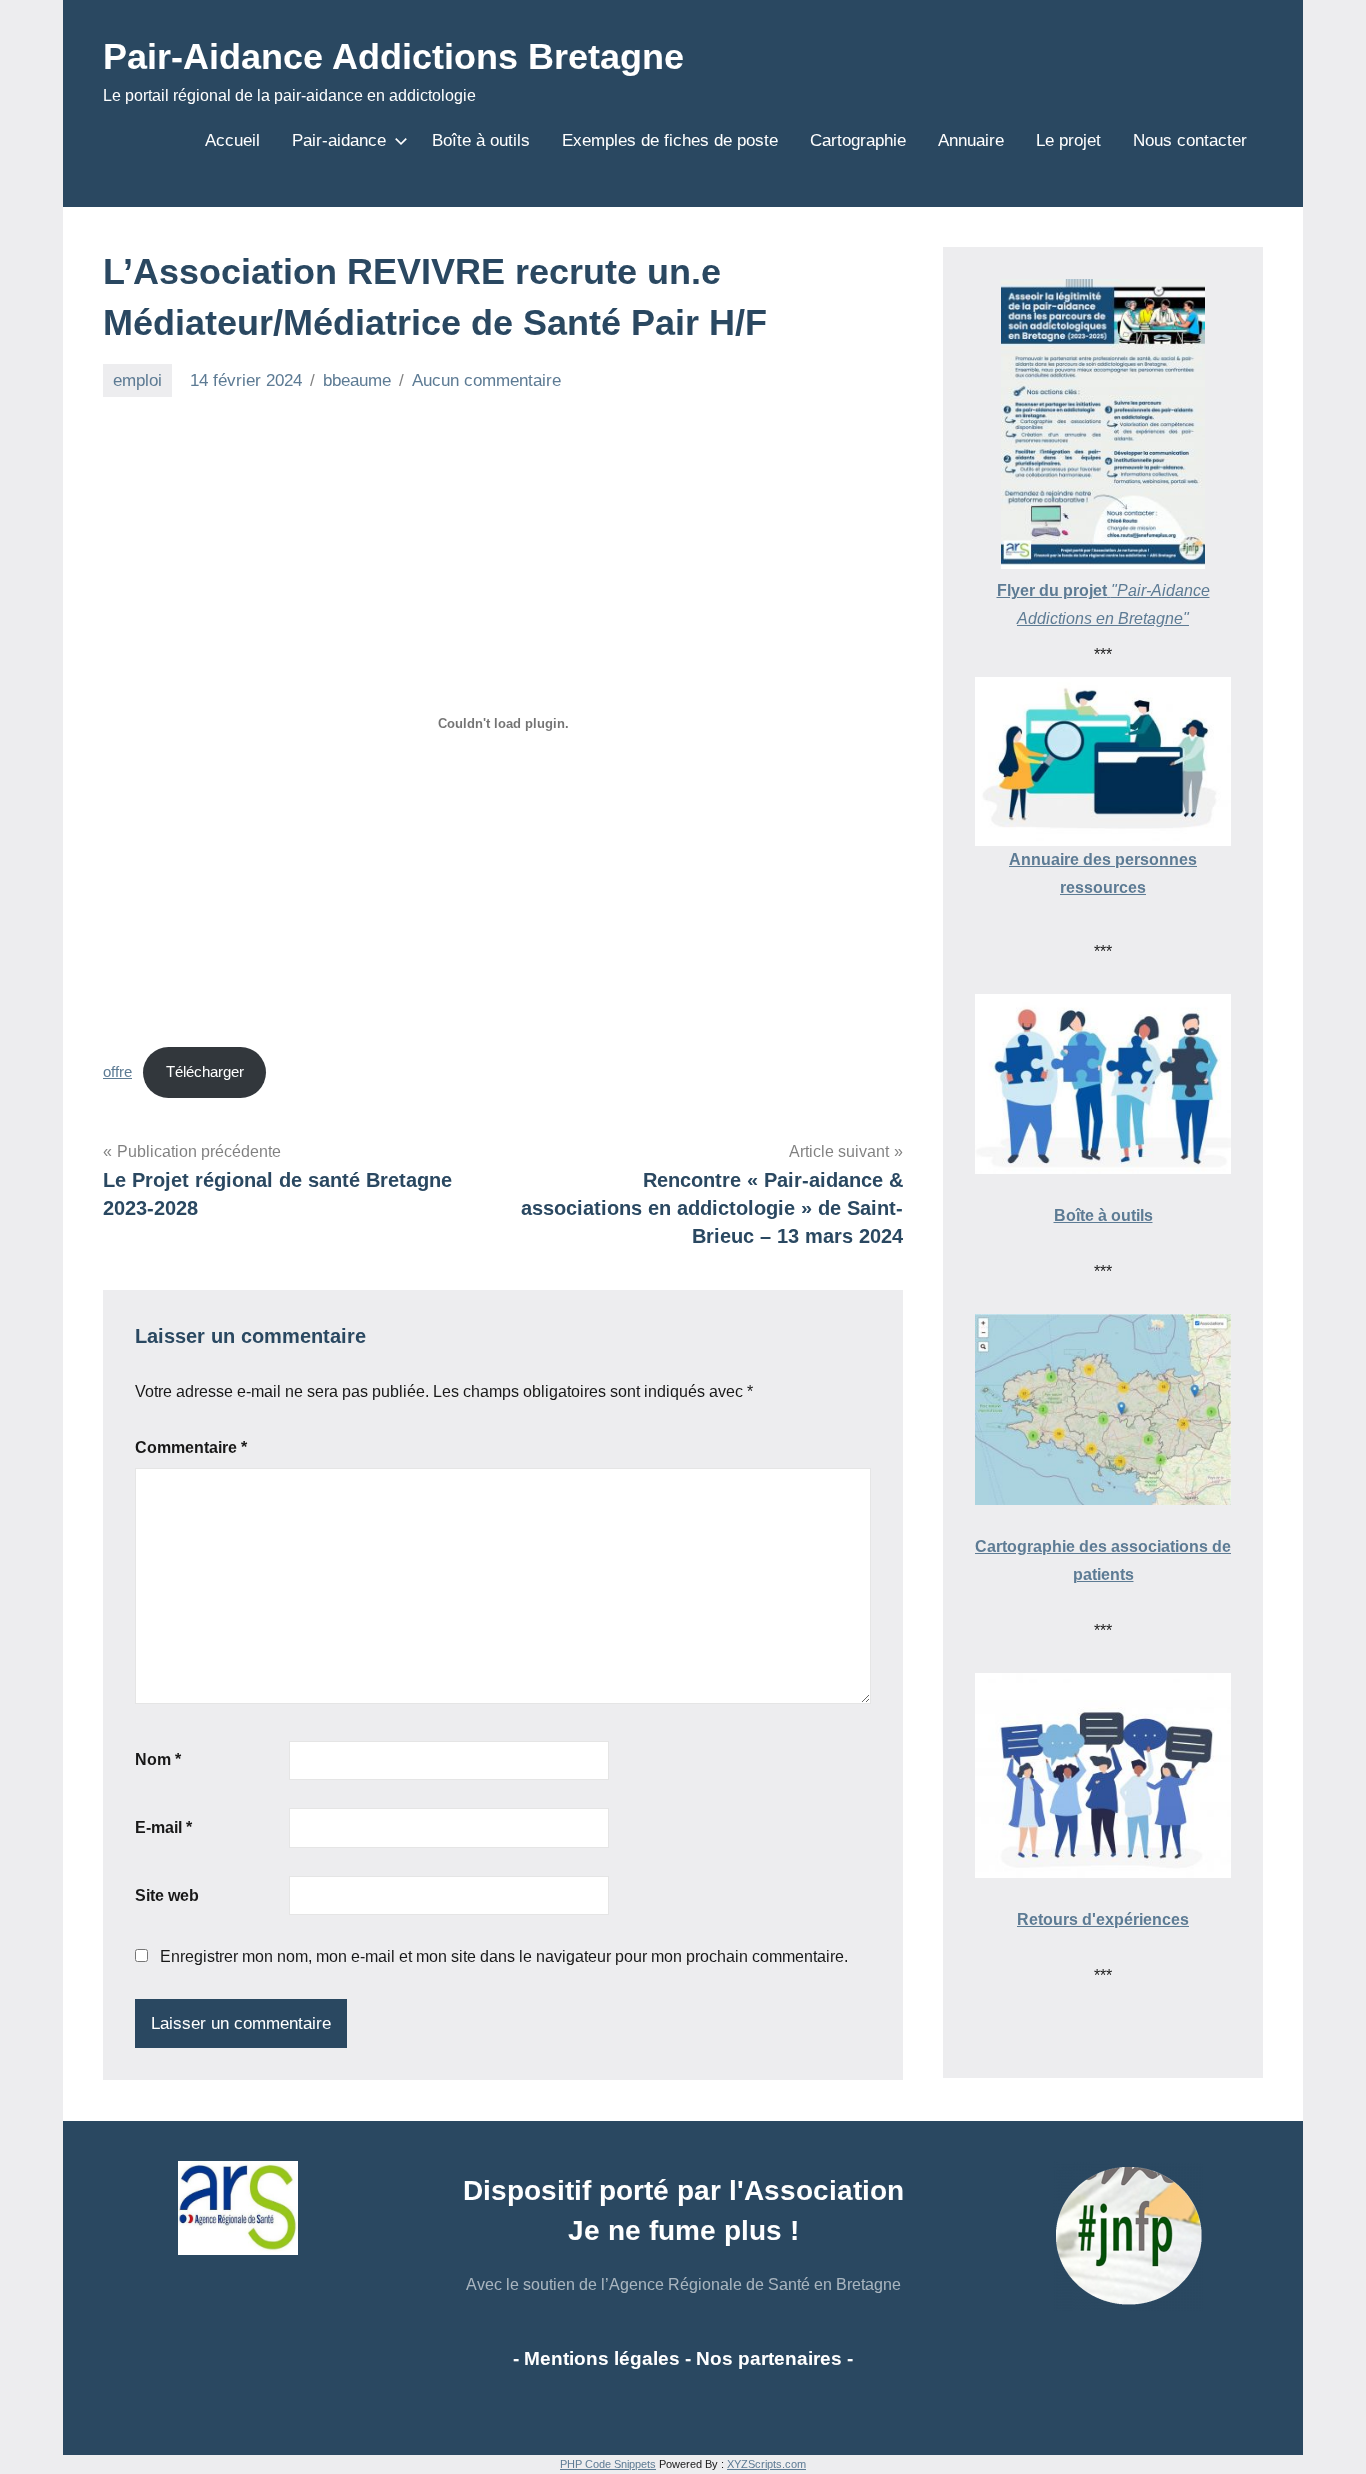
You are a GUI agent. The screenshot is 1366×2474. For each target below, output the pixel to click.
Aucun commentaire (486, 380)
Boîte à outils (481, 140)
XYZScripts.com (766, 2464)
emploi (137, 380)
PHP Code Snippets (608, 2464)
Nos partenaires (769, 2358)
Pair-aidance (339, 140)
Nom (158, 1759)
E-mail (163, 1827)
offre (117, 1071)
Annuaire (971, 140)
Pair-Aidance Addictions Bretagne (393, 56)
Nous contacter (1190, 140)
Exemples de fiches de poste (670, 140)
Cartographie (858, 140)
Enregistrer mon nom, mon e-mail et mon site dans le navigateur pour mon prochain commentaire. (504, 1956)
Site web (167, 1895)
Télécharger (205, 1071)
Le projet (1068, 140)
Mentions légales (602, 2358)
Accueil (232, 140)
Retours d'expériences (1103, 1919)
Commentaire (191, 1447)
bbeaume (357, 380)
